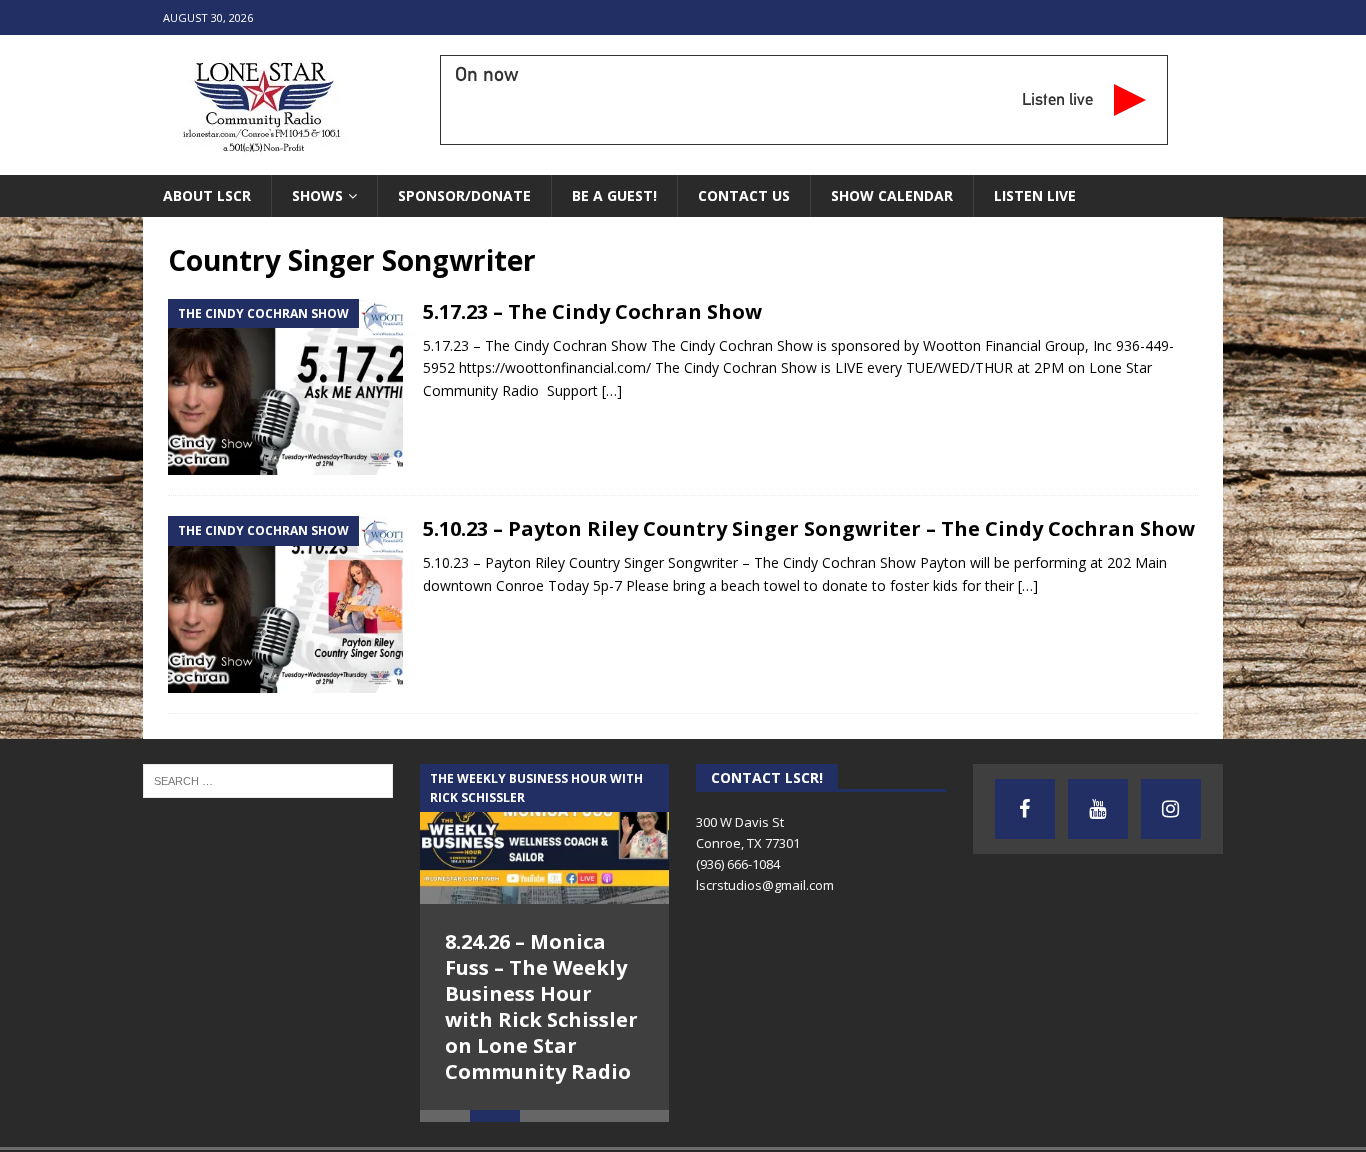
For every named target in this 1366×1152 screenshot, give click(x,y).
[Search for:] (268, 779)
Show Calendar (892, 195)
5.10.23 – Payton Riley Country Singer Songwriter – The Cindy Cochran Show (809, 528)
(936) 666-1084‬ (738, 864)
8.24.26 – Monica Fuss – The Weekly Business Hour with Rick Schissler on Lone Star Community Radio (541, 1006)
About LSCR (207, 195)
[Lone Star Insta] (1171, 809)
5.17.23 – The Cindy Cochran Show (592, 311)
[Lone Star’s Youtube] (1098, 809)
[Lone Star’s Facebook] (1025, 809)
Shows (317, 195)
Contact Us (744, 195)
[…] (612, 390)
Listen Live (1035, 195)
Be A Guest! (614, 195)
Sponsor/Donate (464, 195)
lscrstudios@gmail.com (765, 885)
